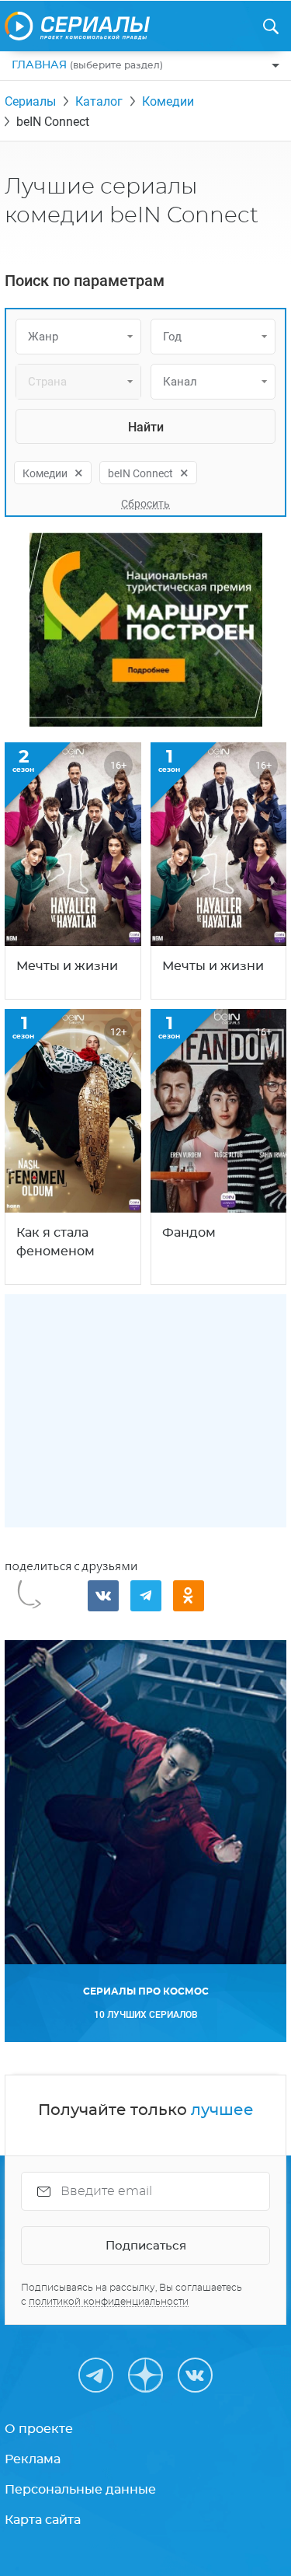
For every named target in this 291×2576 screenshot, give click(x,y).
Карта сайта (43, 2520)
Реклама (33, 2459)
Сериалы (30, 101)
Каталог (99, 101)
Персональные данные (80, 2490)
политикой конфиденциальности (109, 2302)
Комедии (168, 101)
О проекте (39, 2429)
